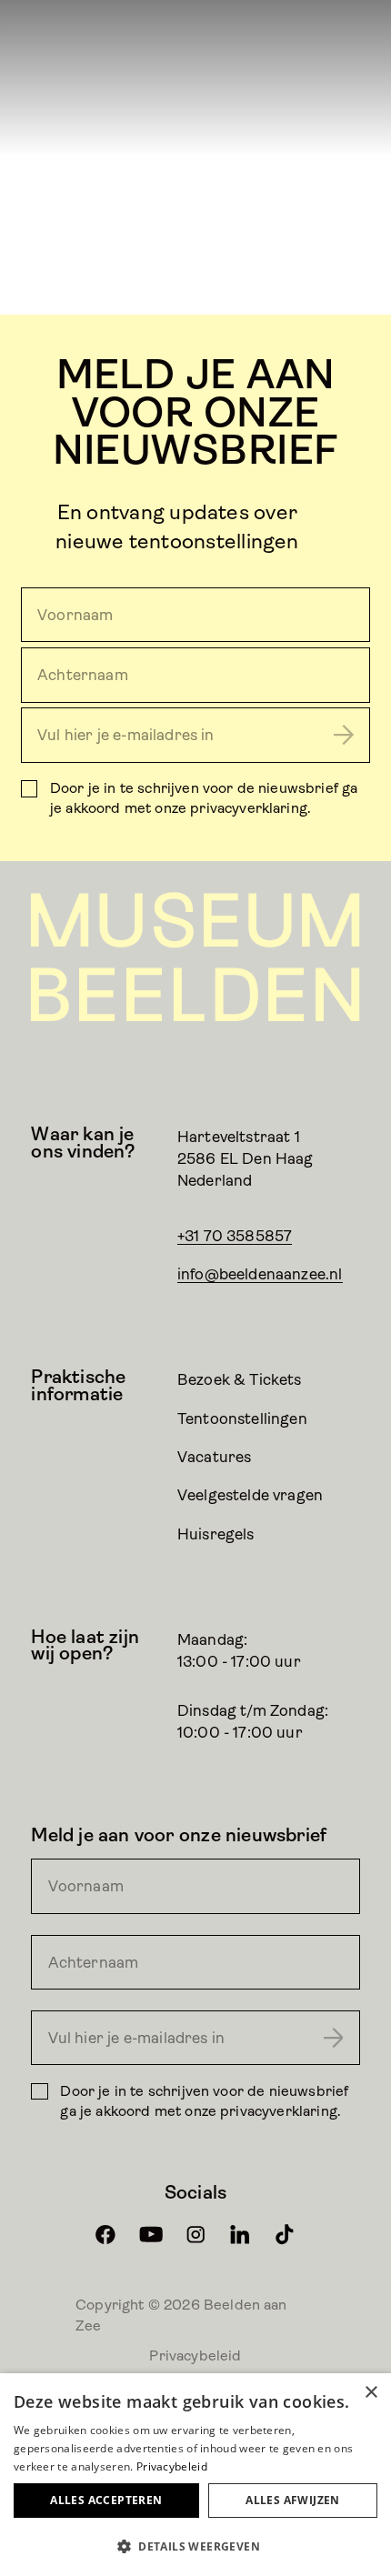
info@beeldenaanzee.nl (260, 1274)
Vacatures (215, 1457)
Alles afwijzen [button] (293, 2500)
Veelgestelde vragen (250, 1495)
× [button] (371, 2393)
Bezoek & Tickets (240, 1379)
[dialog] (195, 2475)
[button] (195, 2546)
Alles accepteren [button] (106, 2500)
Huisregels (216, 1534)
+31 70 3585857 (235, 1236)
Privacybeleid (195, 2355)
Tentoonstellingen (242, 1418)
